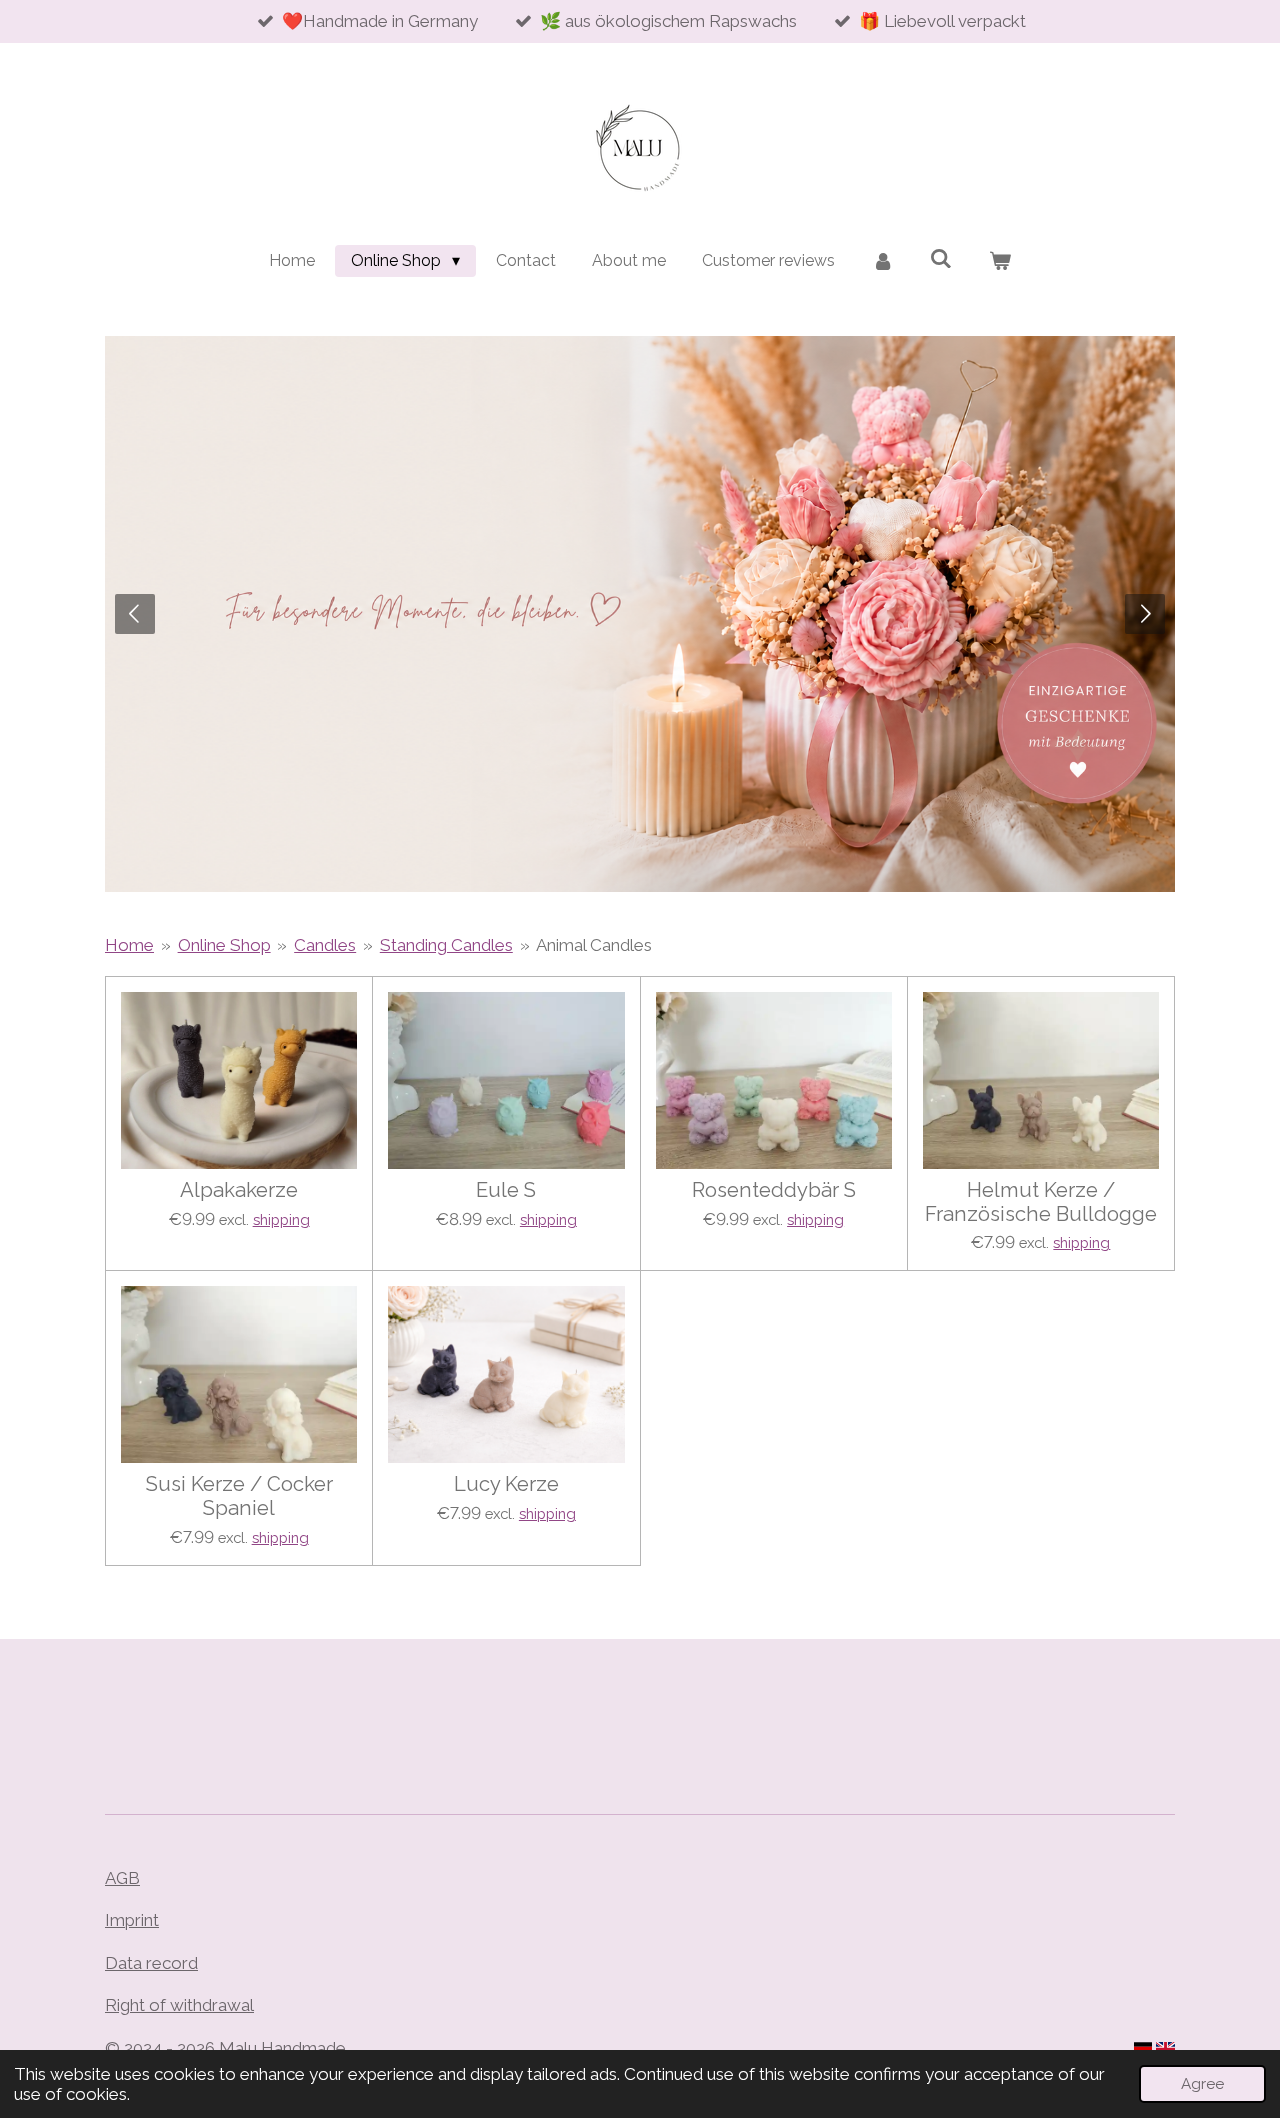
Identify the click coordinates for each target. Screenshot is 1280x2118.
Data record (151, 1963)
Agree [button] (1202, 2084)
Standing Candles (446, 945)
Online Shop (224, 945)
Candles (325, 945)
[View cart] (1000, 261)
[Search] (941, 258)
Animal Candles (594, 945)
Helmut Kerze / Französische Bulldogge (1041, 1202)
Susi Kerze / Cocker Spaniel (239, 1496)
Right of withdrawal (179, 2005)
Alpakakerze (239, 1190)
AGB (122, 1878)
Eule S (506, 1190)
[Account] (883, 261)
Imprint (132, 1920)
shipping (281, 1219)
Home (129, 945)
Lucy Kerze (506, 1484)
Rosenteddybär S (774, 1190)
